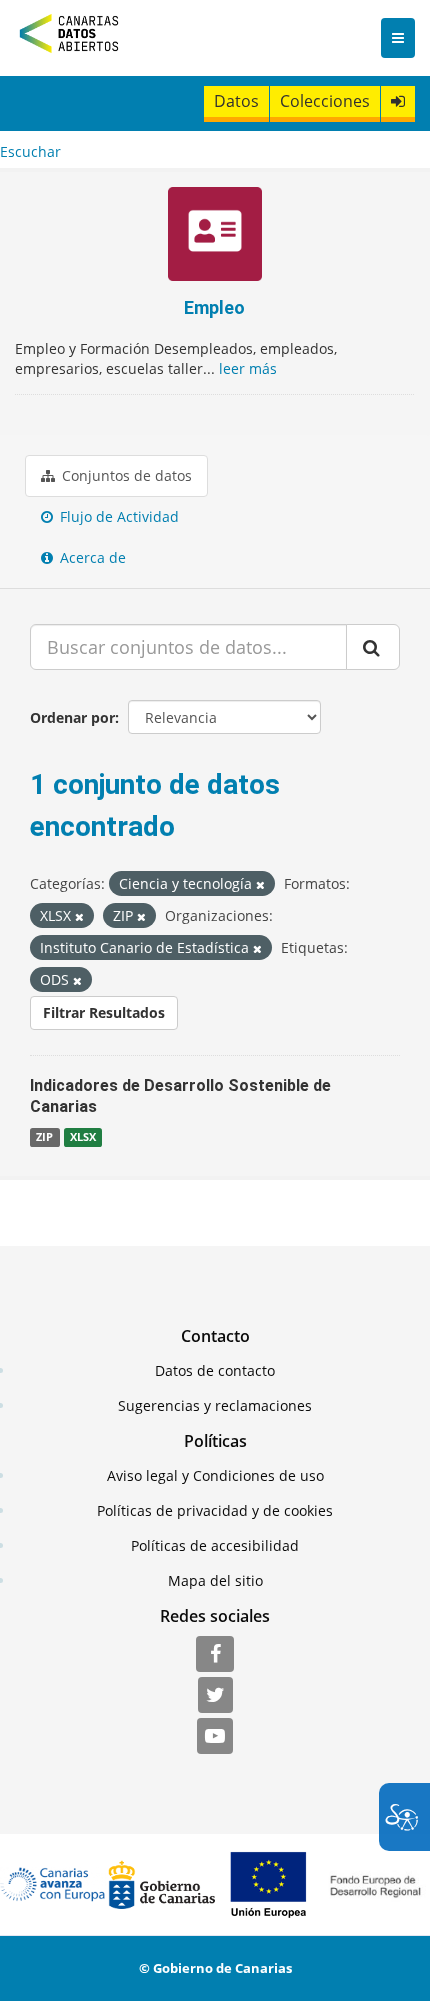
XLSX (83, 1137)
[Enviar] (373, 647)
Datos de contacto (215, 1370)
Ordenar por (72, 717)
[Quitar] (260, 884)
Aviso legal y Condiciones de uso (215, 1475)
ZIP (44, 1137)
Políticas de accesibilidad (215, 1545)
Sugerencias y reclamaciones (215, 1405)
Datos (236, 101)
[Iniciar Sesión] (398, 101)
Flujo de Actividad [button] (117, 516)
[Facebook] (215, 1655)
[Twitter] (215, 1696)
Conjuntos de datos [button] (125, 475)
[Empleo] (214, 236)
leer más (248, 368)
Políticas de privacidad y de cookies (215, 1510)
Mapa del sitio (215, 1580)
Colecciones (325, 101)
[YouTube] (215, 1737)
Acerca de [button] (91, 557)
